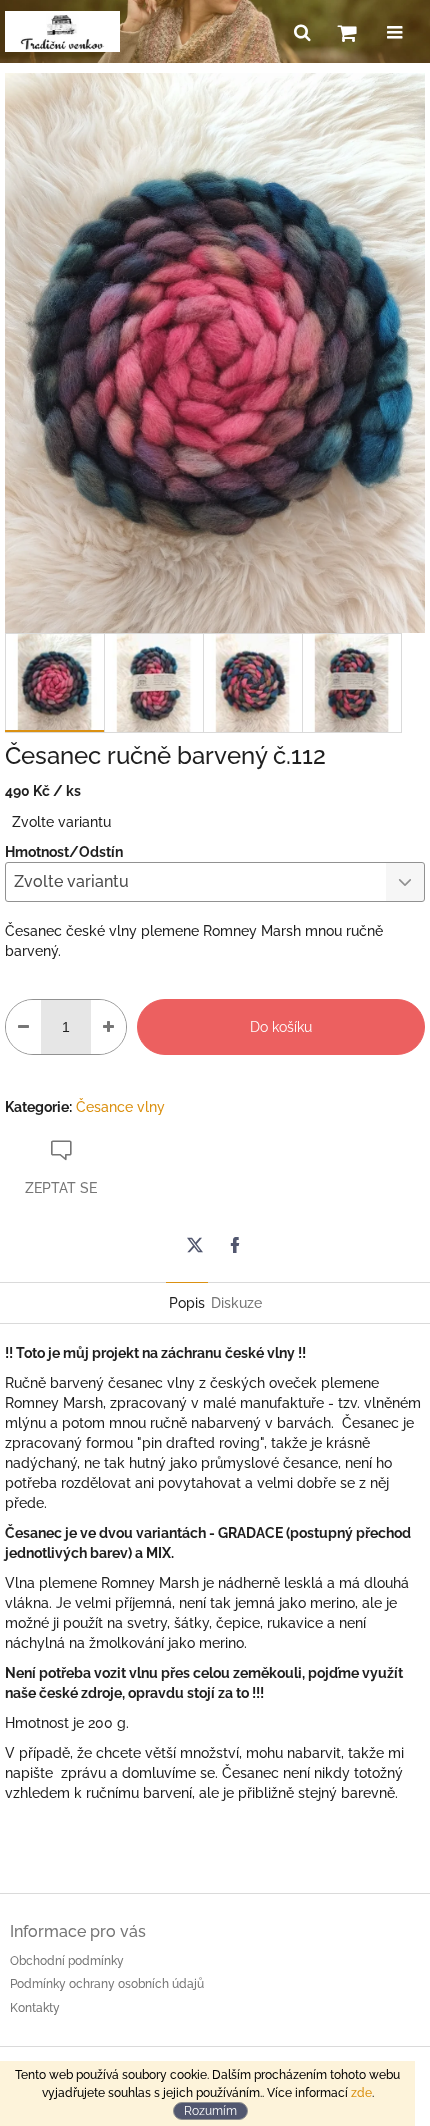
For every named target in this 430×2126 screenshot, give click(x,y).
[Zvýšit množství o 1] (108, 1027)
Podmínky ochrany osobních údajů (107, 1984)
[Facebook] (235, 1245)
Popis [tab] (187, 1303)
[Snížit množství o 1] (23, 1027)
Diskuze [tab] (236, 1303)
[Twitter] (195, 1245)
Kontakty (35, 2008)
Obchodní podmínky (67, 1961)
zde (361, 2093)
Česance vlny (120, 1107)
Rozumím (210, 2111)
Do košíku (281, 1027)
